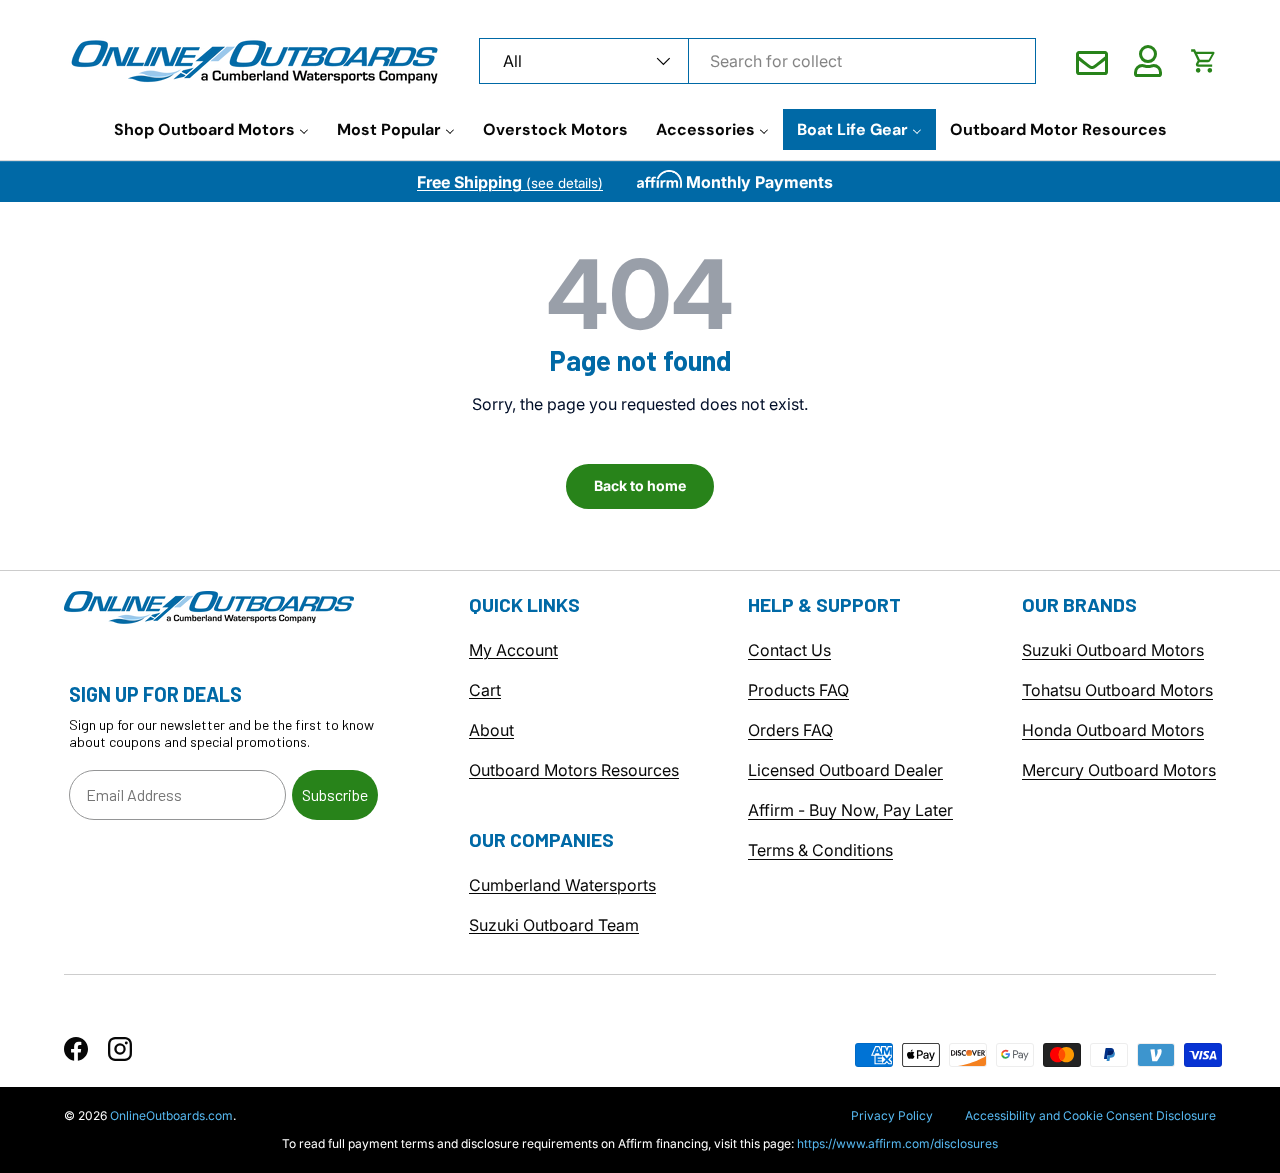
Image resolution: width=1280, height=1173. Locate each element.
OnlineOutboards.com (171, 1115)
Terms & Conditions (820, 850)
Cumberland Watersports (562, 885)
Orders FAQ (790, 730)
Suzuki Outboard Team (554, 925)
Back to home (640, 485)
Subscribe (335, 794)
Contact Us (789, 650)
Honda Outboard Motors (1113, 730)
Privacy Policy (892, 1115)
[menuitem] (211, 129)
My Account (513, 650)
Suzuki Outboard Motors (1113, 650)
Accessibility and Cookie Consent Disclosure (1090, 1115)
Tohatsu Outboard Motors (1117, 690)
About (491, 730)
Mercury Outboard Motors (1119, 770)
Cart (485, 690)
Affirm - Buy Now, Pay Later (850, 810)
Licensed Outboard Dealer (845, 770)
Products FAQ (798, 690)
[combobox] (757, 61)
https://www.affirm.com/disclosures (897, 1143)
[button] (1204, 61)
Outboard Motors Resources (574, 770)
